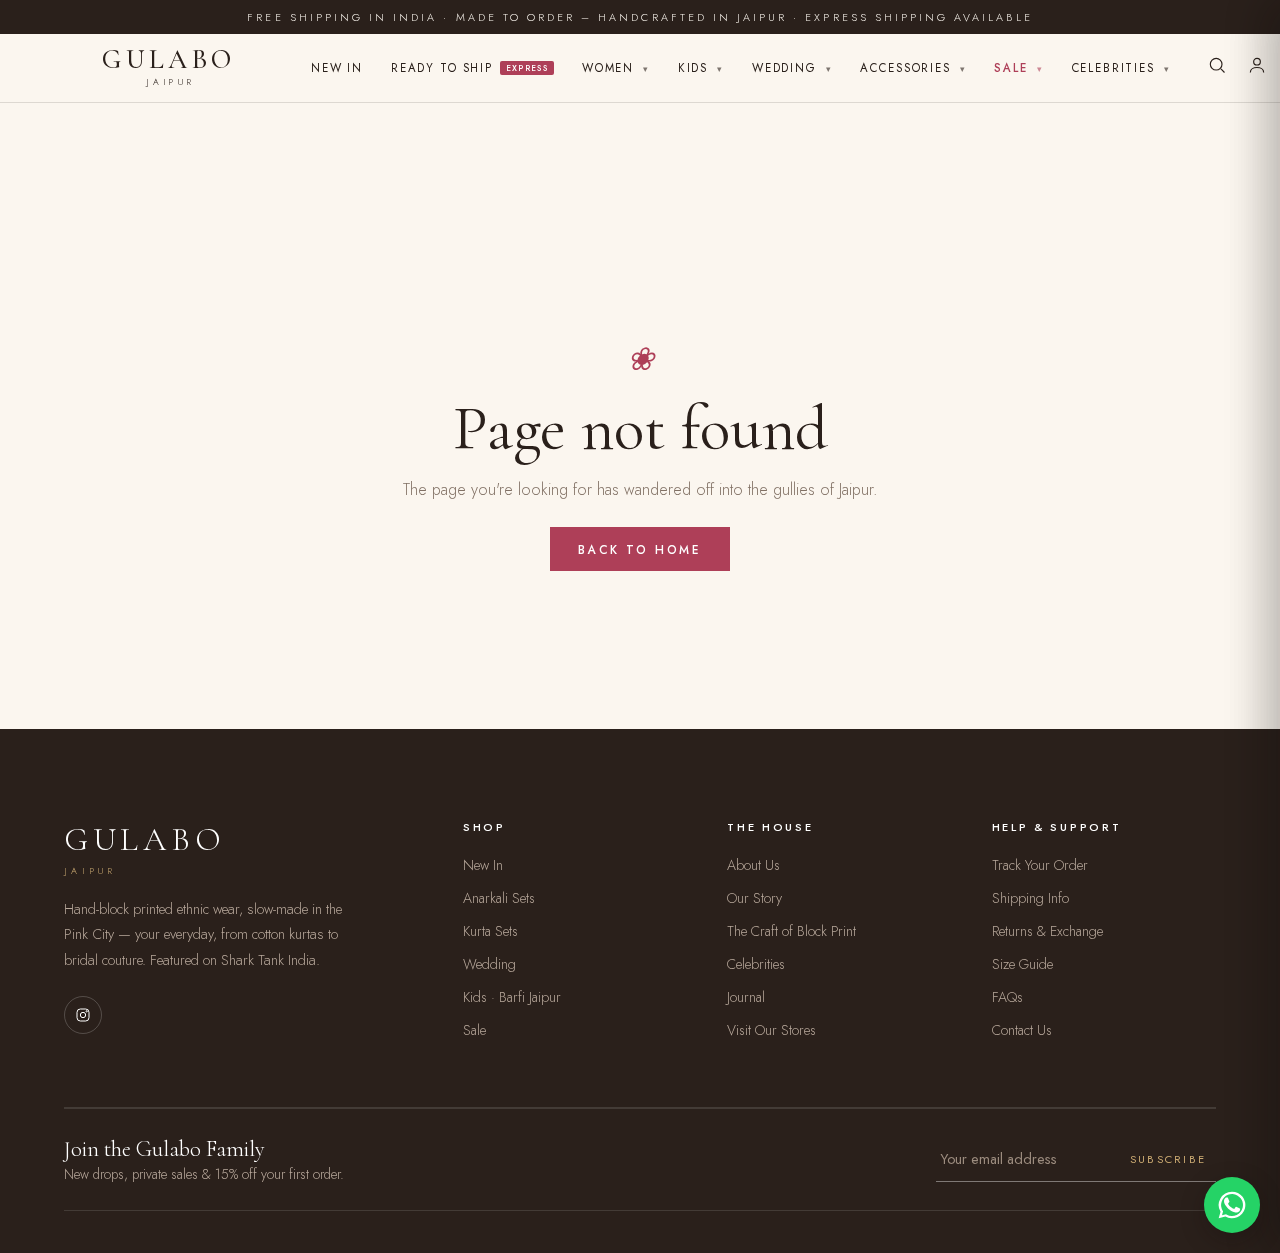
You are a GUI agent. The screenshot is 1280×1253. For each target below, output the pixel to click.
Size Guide (1022, 964)
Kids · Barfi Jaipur (512, 997)
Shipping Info (1030, 898)
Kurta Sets (490, 931)
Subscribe (1168, 1159)
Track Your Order (1040, 865)
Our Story (754, 898)
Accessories (913, 68)
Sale (1018, 68)
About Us (753, 865)
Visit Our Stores (771, 1030)
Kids (701, 68)
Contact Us (1022, 1030)
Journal (746, 997)
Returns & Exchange (1047, 931)
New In (337, 68)
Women (616, 68)
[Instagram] (83, 1015)
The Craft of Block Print (791, 931)
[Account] (1257, 68)
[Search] (1217, 68)
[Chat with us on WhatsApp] (1232, 1205)
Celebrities (1121, 68)
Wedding (792, 68)
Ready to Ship (469, 68)
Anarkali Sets (499, 898)
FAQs (1007, 997)
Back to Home (639, 549)
